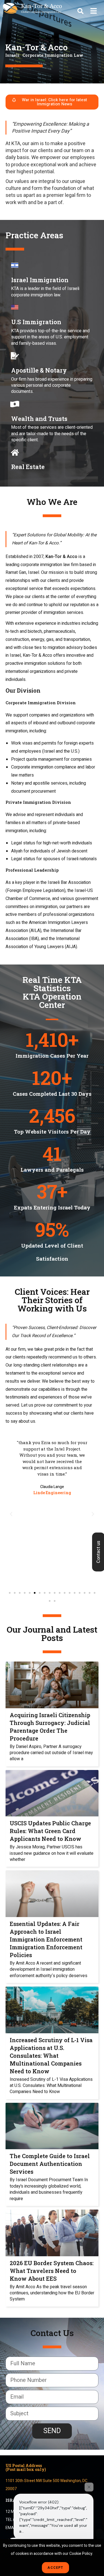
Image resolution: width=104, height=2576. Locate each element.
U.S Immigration (36, 322)
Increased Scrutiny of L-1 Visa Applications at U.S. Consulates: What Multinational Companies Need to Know (51, 2056)
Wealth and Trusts (39, 419)
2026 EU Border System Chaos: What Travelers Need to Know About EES (52, 2271)
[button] (80, 11)
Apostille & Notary (39, 370)
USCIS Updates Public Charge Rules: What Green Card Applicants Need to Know (50, 1831)
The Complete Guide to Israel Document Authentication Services (50, 2164)
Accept (55, 2568)
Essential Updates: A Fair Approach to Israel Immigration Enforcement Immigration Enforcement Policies (46, 1939)
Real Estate (28, 467)
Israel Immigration (40, 280)
